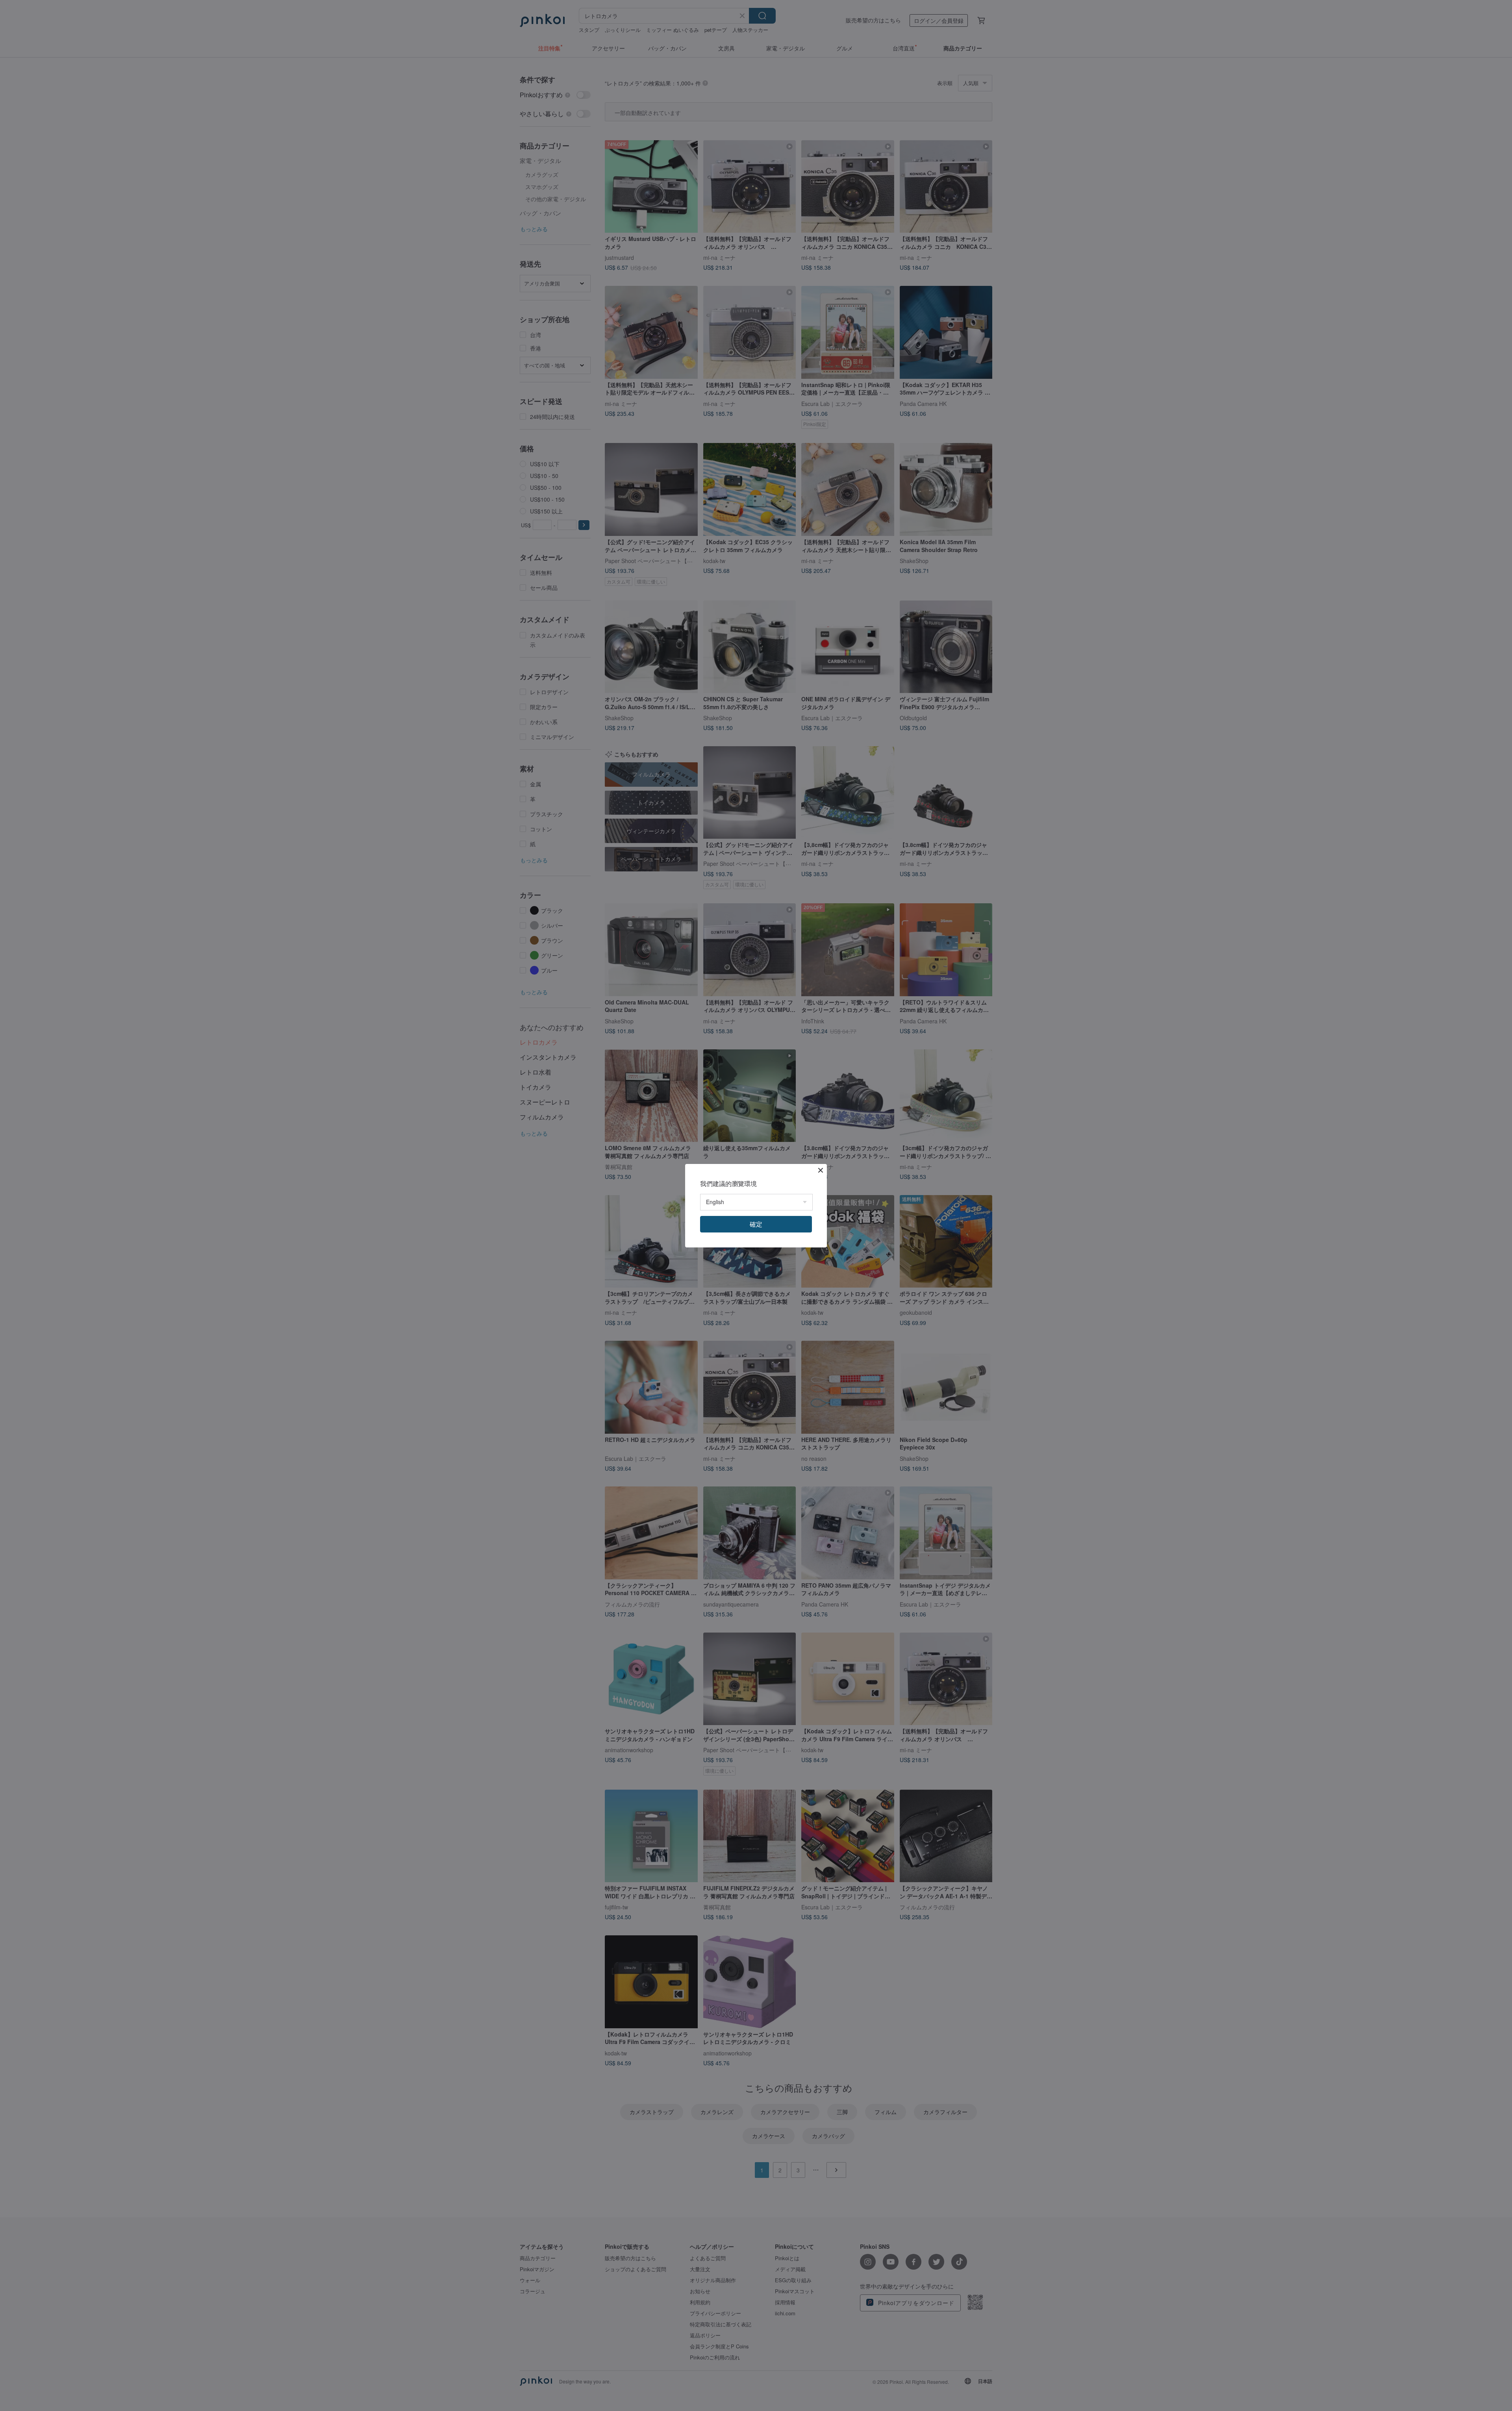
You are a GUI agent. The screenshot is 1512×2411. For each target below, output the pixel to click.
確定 (756, 1224)
